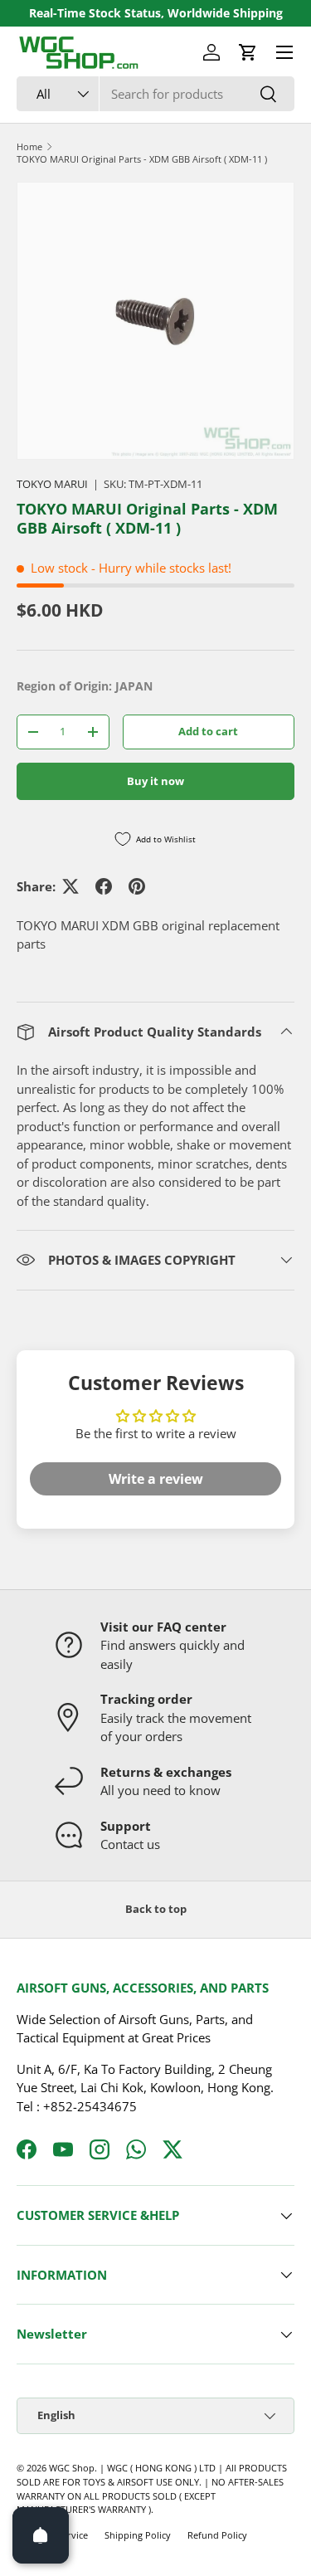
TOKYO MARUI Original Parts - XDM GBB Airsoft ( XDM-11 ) (142, 159)
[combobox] (155, 94)
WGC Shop (72, 2468)
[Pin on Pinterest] (137, 886)
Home (29, 146)
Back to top (156, 1909)
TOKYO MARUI (52, 484)
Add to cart (208, 731)
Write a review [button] (156, 1479)
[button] (248, 52)
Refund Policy (217, 2535)
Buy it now (155, 781)
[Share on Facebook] (104, 886)
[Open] (41, 2535)
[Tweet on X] (70, 886)
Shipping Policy (138, 2535)
